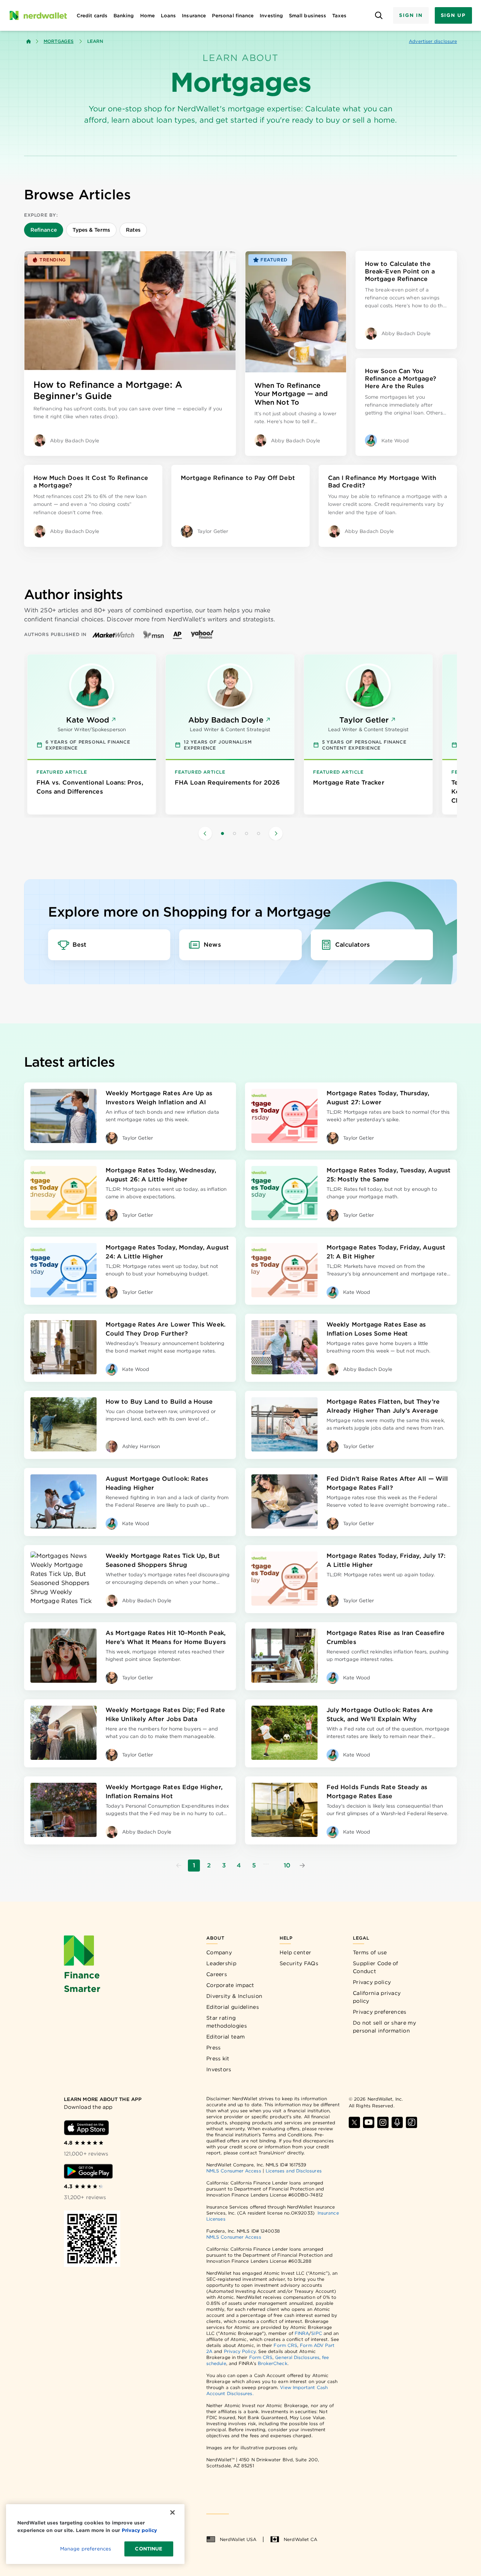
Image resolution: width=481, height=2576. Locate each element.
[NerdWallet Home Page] (38, 15)
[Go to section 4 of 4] (259, 833)
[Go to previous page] (179, 1866)
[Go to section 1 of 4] (222, 833)
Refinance (44, 230)
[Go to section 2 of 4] (234, 833)
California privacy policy (377, 1997)
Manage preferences (85, 2549)
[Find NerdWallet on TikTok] (411, 2122)
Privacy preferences (380, 2012)
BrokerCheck (273, 2363)
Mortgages (59, 41)
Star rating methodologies (227, 2022)
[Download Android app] (88, 2171)
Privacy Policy (240, 2351)
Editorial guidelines (233, 2007)
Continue (149, 2549)
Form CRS (285, 2345)
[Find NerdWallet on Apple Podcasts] (397, 2122)
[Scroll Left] (205, 833)
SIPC (316, 2333)
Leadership (221, 1963)
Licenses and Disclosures (294, 2171)
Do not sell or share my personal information (384, 2027)
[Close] (172, 2512)
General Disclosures (297, 2357)
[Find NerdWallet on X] (354, 2122)
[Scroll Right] (276, 833)
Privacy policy (372, 1982)
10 (287, 1865)
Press (214, 2048)
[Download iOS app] (86, 2128)
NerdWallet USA (238, 2539)
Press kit (218, 2058)
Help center (295, 1952)
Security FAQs (299, 1963)
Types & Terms (91, 230)
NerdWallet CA (300, 2539)
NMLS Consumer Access (234, 2171)
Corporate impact (230, 1985)
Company (219, 1952)
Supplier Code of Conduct (376, 1967)
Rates (133, 230)
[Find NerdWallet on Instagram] (383, 2122)
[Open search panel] (379, 16)
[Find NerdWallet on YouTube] (369, 2122)
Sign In (411, 15)
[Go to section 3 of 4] (247, 833)
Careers (217, 1974)
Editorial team (225, 2037)
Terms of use (370, 1952)
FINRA (302, 2333)
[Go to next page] (302, 1866)
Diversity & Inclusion (234, 1996)
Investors (219, 2069)
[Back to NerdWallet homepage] (29, 41)
